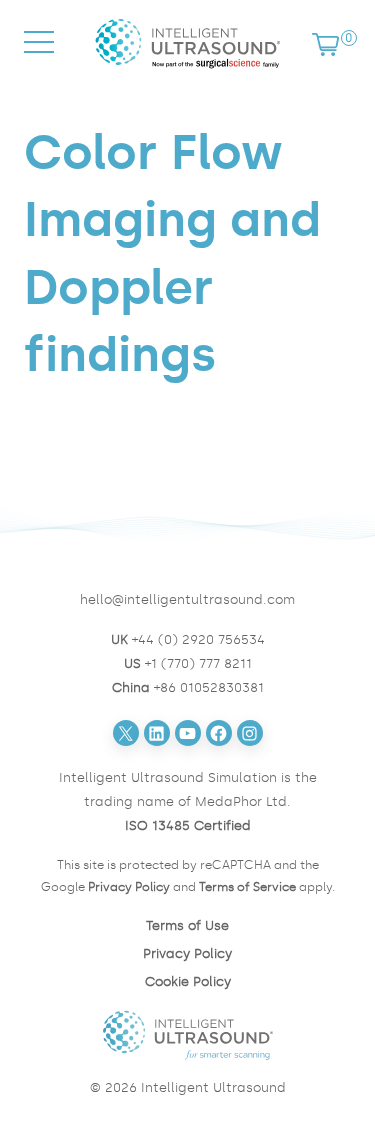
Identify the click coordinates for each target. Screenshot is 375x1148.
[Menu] (39, 60)
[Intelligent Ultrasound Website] (188, 1035)
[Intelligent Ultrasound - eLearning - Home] (188, 72)
